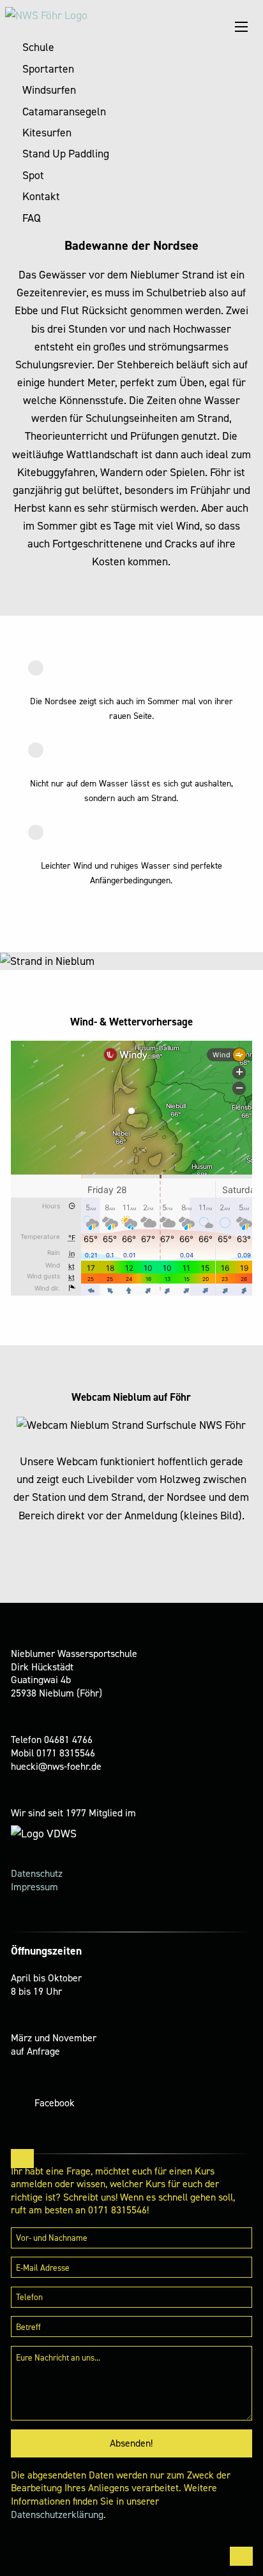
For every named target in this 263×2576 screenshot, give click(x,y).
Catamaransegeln (64, 112)
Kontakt (41, 196)
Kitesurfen (47, 133)
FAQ (32, 218)
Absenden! (131, 2443)
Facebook (55, 2103)
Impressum (34, 1887)
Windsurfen (49, 90)
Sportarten (48, 69)
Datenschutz (37, 1873)
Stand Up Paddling (66, 154)
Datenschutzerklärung (57, 2514)
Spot (33, 175)
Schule (38, 47)
